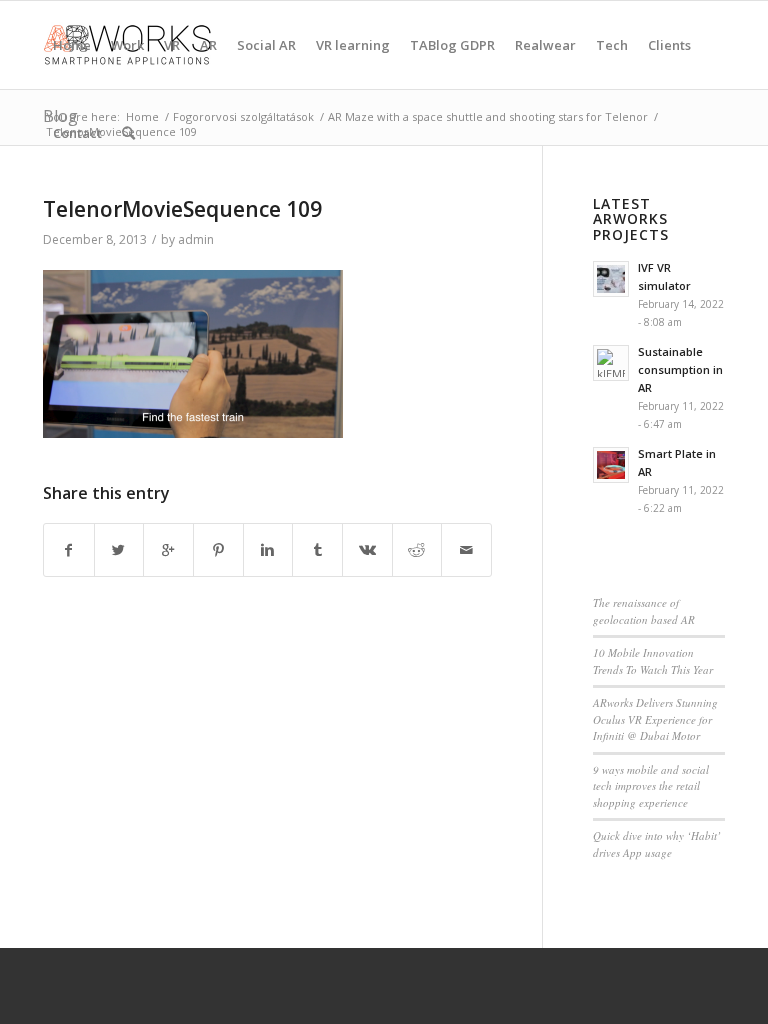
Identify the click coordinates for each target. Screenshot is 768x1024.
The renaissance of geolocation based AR (644, 611)
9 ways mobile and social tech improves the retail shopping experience (651, 786)
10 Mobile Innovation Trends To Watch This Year (653, 661)
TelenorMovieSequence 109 (182, 209)
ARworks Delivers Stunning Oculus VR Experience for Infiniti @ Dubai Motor (655, 719)
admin (196, 239)
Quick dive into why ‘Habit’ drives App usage (657, 844)
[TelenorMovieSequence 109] (193, 433)
